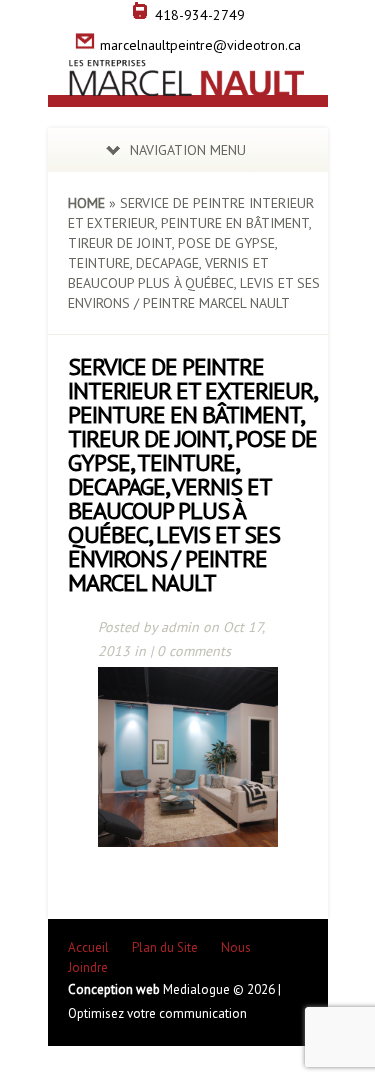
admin (180, 627)
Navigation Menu (188, 150)
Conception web (115, 989)
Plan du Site (165, 947)
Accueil (88, 947)
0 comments (194, 651)
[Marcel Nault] (188, 85)
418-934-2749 (200, 15)
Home (86, 203)
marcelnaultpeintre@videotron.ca (200, 45)
